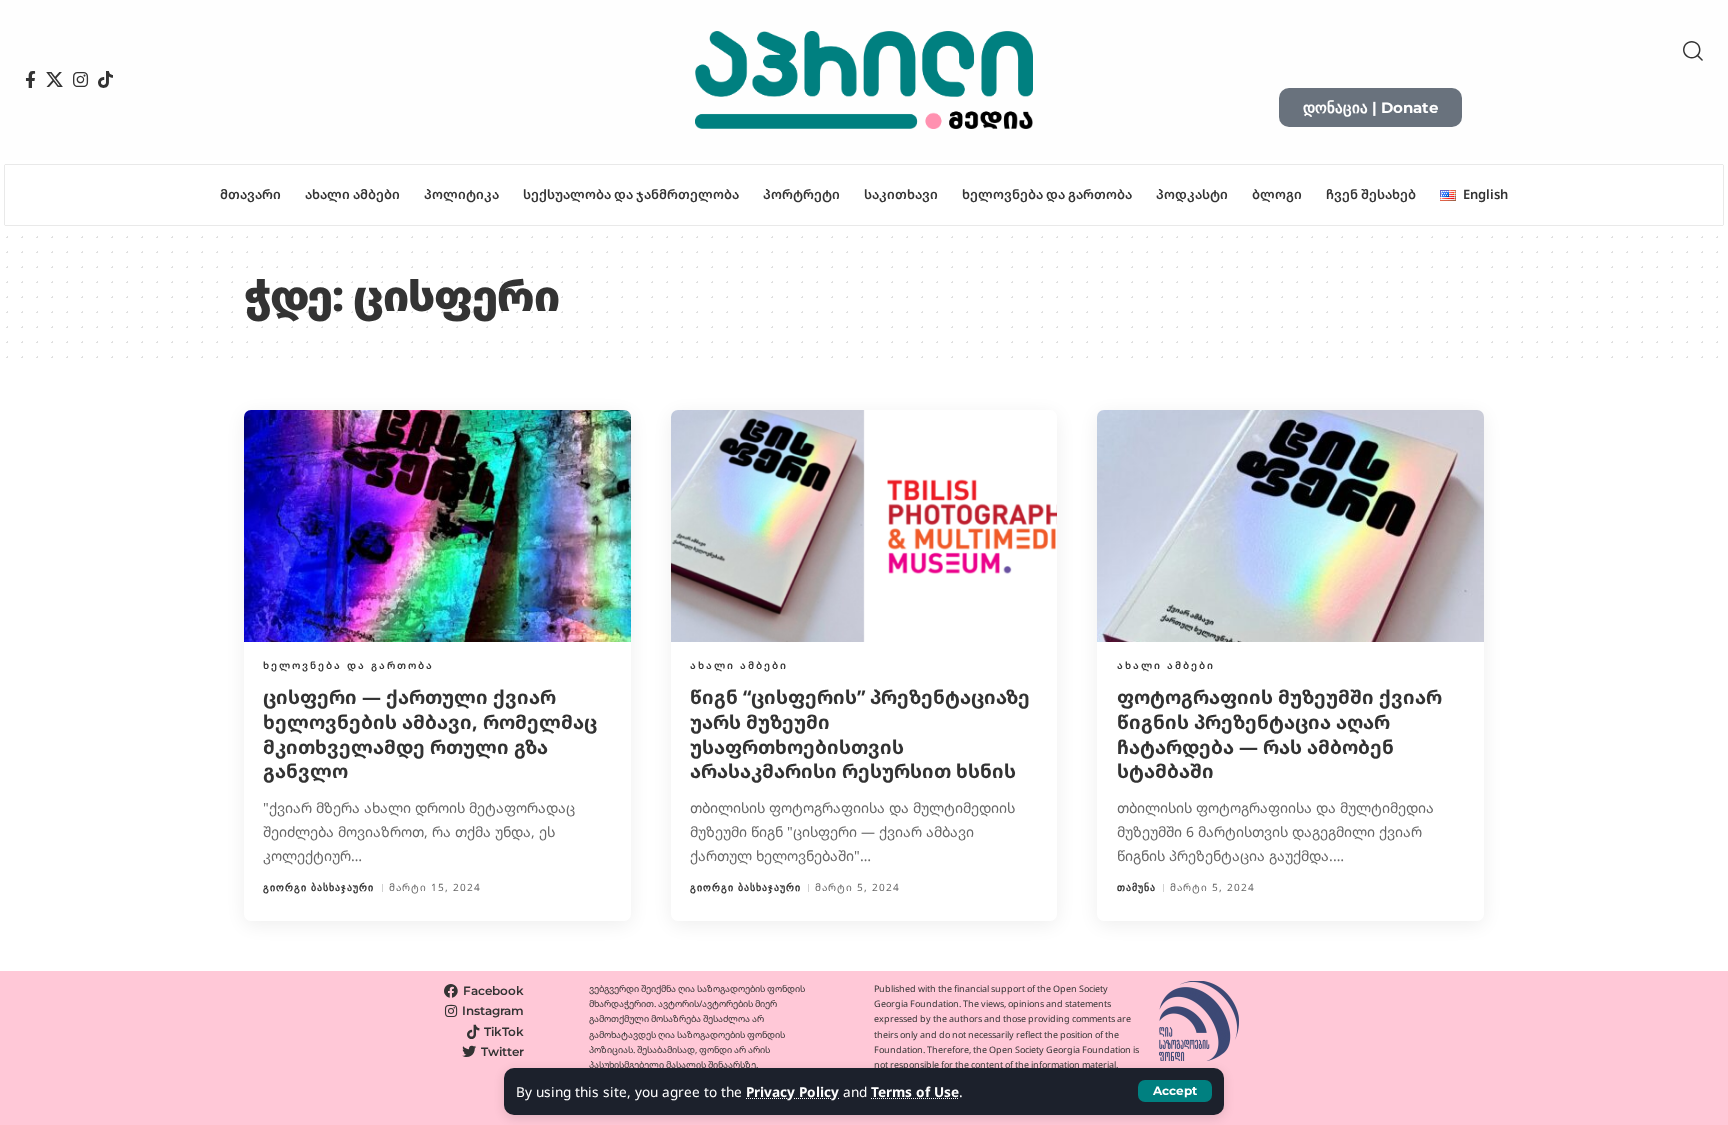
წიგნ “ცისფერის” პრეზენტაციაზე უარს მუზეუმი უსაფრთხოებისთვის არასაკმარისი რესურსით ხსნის (860, 734)
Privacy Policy (792, 1091)
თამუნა (1136, 887)
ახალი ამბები (739, 665)
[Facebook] (30, 80)
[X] (54, 80)
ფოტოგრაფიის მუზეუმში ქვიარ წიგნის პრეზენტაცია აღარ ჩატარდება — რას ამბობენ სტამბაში (1279, 734)
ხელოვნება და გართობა (348, 665)
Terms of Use (915, 1091)
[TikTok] (105, 80)
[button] (1175, 1091)
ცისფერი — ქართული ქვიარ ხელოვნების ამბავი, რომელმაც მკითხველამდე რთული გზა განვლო (430, 734)
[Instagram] (80, 80)
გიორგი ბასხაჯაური (318, 887)
